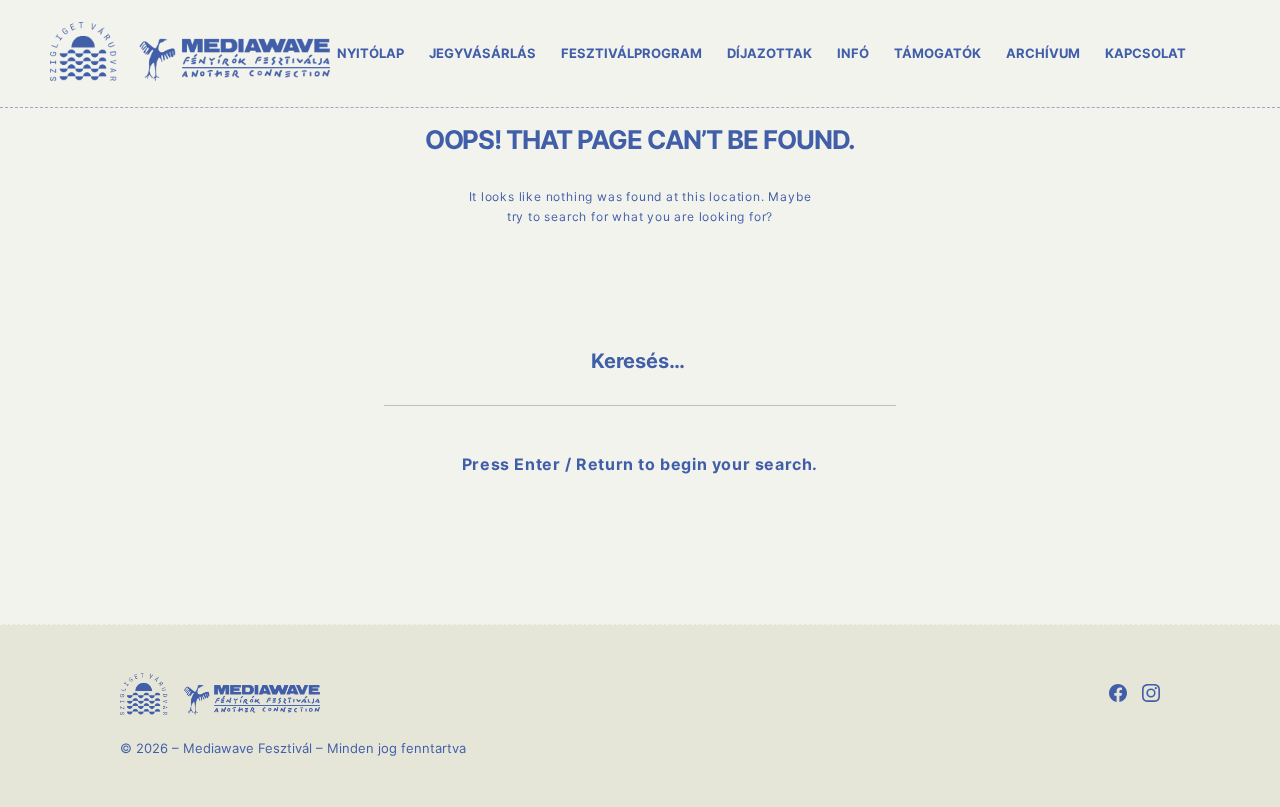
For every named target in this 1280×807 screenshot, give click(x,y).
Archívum (1043, 53)
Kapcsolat (1145, 53)
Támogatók (937, 53)
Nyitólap (370, 53)
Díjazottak (769, 53)
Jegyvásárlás (482, 53)
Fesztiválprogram (631, 53)
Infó (853, 53)
